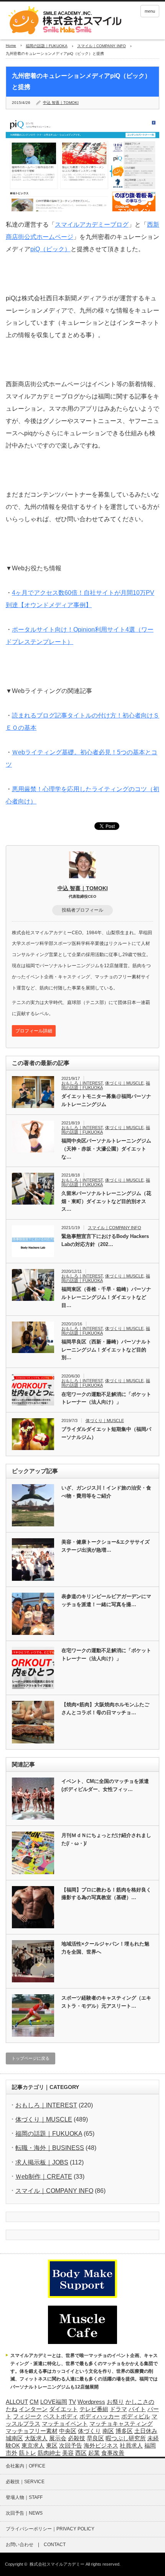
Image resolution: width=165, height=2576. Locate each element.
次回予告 (71, 2446)
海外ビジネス (101, 2446)
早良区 (95, 2438)
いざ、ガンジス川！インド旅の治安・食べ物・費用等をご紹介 (106, 1492)
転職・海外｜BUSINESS (50, 2148)
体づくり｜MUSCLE (124, 1083)
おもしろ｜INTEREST (82, 1083)
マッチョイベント (65, 2424)
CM (34, 2402)
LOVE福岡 (54, 2402)
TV (72, 2402)
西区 (81, 2453)
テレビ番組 (94, 2409)
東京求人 (33, 2446)
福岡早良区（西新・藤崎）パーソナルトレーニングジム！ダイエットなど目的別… (106, 1350)
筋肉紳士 (49, 2453)
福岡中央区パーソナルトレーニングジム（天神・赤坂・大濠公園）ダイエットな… (106, 1149)
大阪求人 (36, 2438)
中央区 (68, 2431)
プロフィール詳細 (34, 1031)
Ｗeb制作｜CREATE (44, 2177)
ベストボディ (61, 2416)
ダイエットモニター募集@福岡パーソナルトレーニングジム (106, 1100)
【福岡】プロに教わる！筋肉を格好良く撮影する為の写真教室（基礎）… (106, 1894)
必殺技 (77, 2438)
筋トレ (27, 2453)
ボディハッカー (100, 2416)
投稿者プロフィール (82, 910)
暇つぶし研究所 (126, 2438)
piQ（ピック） (50, 249)
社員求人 (131, 2446)
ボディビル (136, 2416)
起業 (94, 2453)
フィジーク (27, 2416)
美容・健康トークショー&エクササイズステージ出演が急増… (106, 1546)
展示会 (58, 2438)
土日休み (146, 2431)
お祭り (115, 2402)
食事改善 (113, 2453)
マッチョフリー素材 (32, 2431)
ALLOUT (17, 2402)
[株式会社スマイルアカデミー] (64, 21)
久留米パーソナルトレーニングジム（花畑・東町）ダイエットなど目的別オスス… (106, 1201)
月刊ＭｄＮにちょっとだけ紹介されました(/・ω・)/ (106, 1839)
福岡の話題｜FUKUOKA (47, 46)
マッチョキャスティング (121, 2424)
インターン (33, 2409)
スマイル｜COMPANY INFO (101, 46)
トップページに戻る (31, 2058)
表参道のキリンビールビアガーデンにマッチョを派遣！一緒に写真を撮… (106, 1600)
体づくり (89, 2431)
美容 (68, 2453)
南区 (108, 2431)
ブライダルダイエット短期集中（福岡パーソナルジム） (106, 1433)
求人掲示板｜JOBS (42, 2162)
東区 (52, 2446)
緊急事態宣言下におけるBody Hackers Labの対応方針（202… (105, 1240)
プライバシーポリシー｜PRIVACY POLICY (50, 2529)
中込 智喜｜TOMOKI (61, 103)
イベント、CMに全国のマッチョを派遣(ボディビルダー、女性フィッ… (105, 1785)
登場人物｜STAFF (24, 2497)
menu (150, 11)
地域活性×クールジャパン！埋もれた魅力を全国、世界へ (105, 1948)
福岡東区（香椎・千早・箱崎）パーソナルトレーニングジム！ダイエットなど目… (106, 1297)
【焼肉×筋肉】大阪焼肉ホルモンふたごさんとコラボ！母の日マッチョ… (105, 1709)
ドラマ (118, 2409)
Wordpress (91, 2402)
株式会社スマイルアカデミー (57, 2564)
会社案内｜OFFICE (26, 2466)
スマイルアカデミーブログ (92, 225)
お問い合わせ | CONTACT (36, 2545)
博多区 (124, 2431)
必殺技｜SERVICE (25, 2482)
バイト (137, 2409)
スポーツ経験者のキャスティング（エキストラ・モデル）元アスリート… (106, 2002)
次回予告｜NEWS (24, 2513)
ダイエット (64, 2409)
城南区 (14, 2438)
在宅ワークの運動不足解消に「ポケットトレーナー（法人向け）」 (106, 1398)
